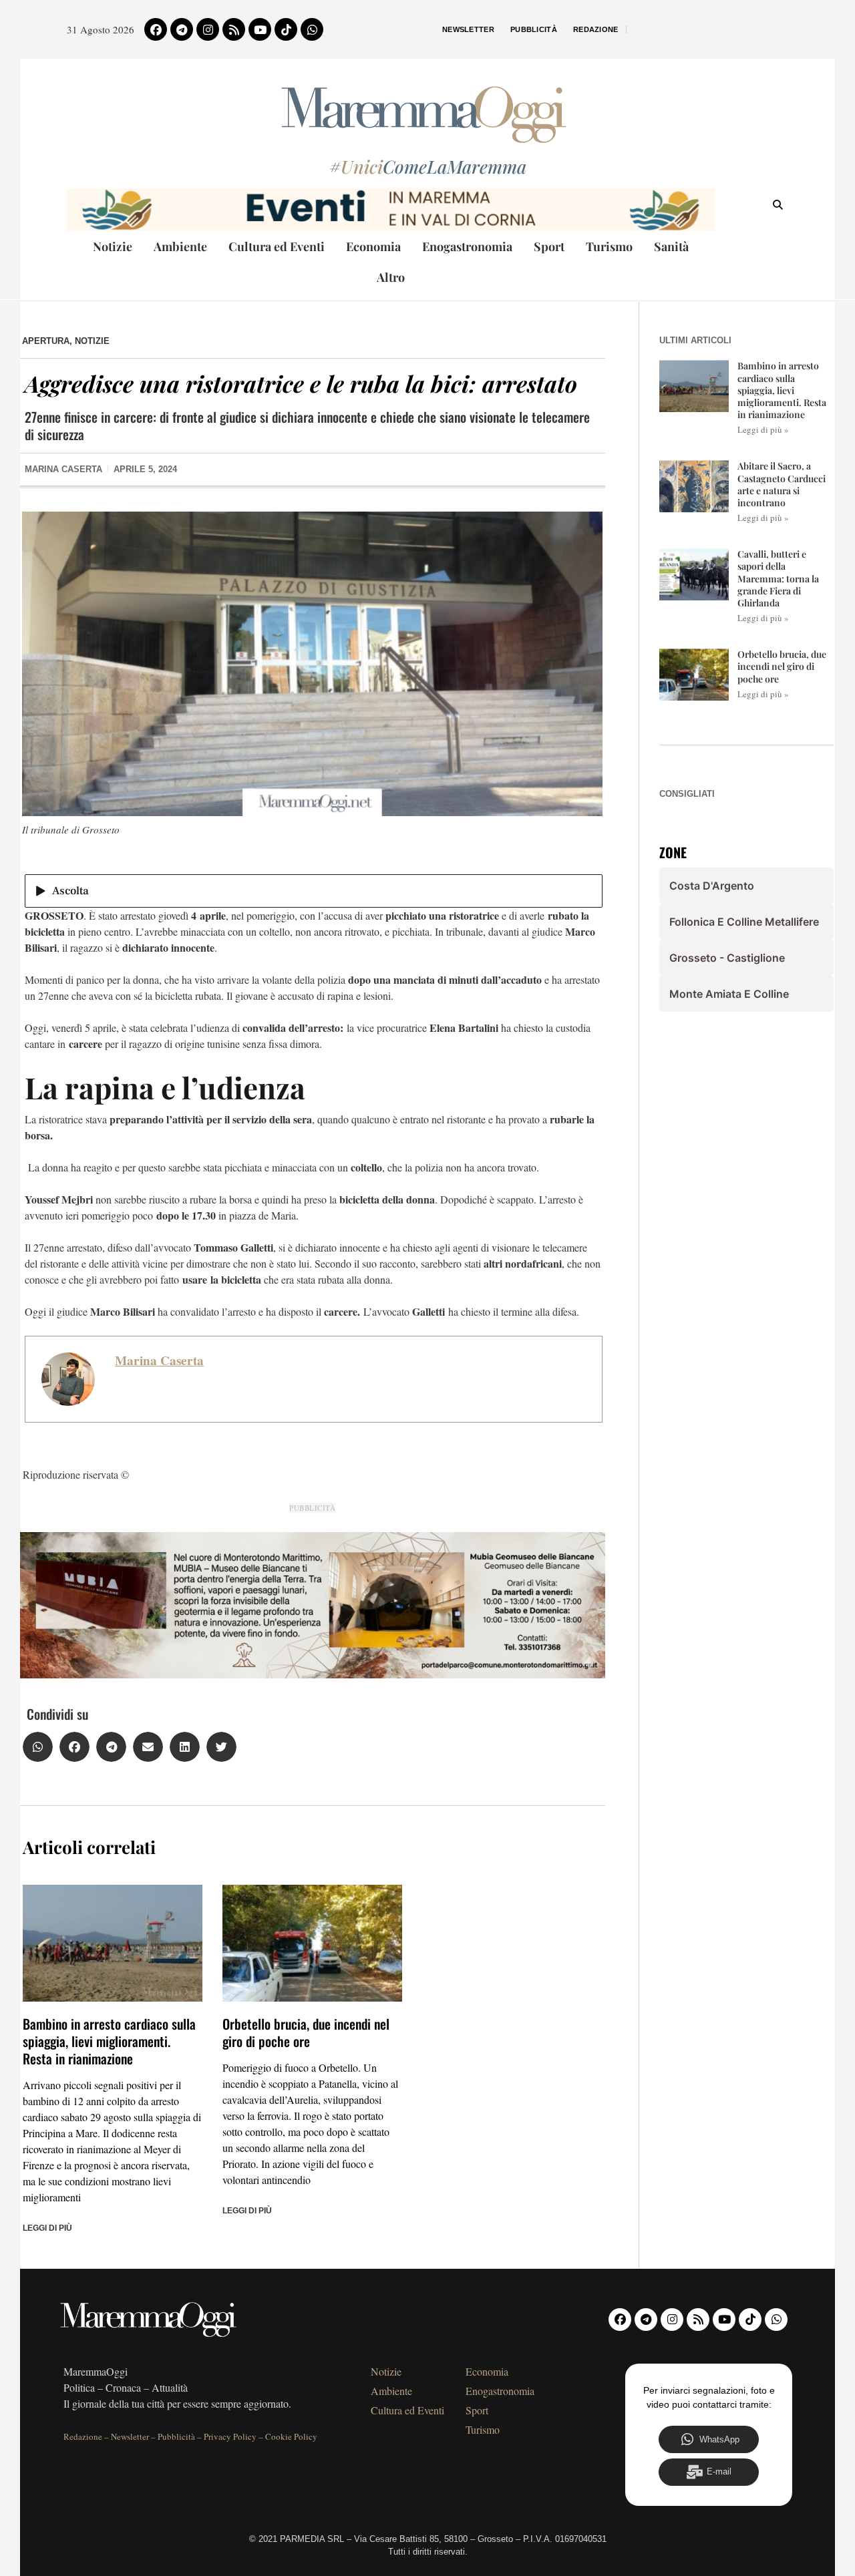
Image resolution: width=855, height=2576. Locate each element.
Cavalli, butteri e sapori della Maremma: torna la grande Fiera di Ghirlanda (778, 578)
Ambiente (180, 246)
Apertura (46, 341)
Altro (391, 277)
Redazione (596, 29)
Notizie (113, 246)
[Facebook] (156, 29)
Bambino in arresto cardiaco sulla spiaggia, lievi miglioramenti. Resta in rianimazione (109, 2041)
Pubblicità (534, 29)
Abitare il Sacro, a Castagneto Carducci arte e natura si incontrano (782, 484)
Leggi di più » (763, 429)
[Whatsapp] (312, 29)
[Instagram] (208, 29)
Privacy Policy (230, 2436)
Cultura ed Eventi (277, 246)
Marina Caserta (159, 1360)
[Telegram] (182, 29)
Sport (549, 246)
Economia (373, 246)
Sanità (671, 246)
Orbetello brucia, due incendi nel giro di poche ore (306, 2032)
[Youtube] (260, 29)
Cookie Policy (291, 2436)
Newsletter (468, 29)
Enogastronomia (467, 246)
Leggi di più (47, 2228)
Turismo (609, 246)
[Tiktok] (286, 29)
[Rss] (234, 29)
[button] (38, 1747)
